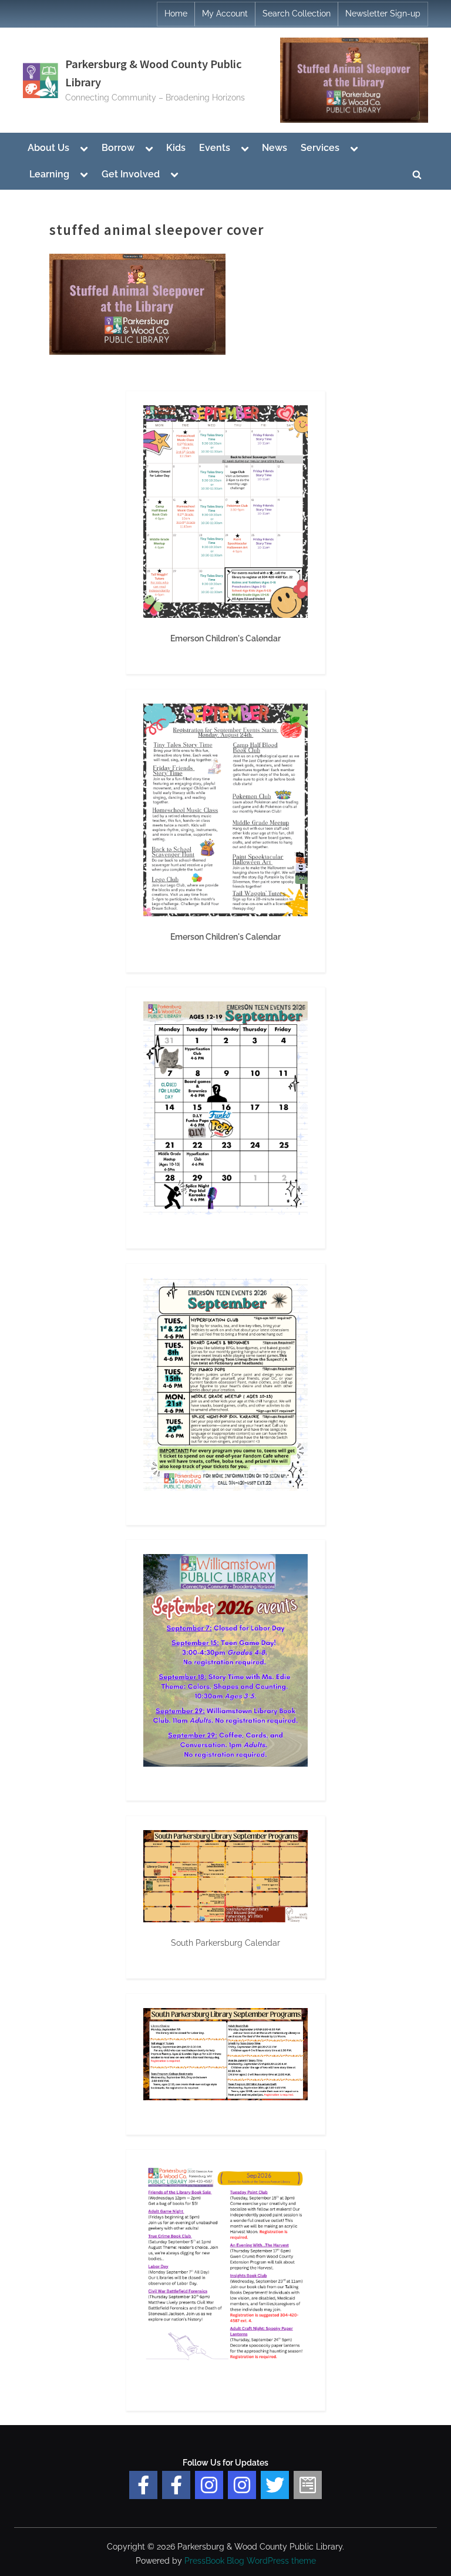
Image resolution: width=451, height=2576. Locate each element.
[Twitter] (275, 2485)
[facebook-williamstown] (176, 2485)
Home (176, 14)
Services (320, 148)
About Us (48, 148)
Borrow (118, 148)
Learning (49, 174)
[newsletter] (308, 2485)
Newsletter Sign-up (383, 14)
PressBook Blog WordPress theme (250, 2561)
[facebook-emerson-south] (143, 2485)
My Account (225, 14)
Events (215, 148)
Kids (176, 148)
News (275, 148)
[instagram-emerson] (209, 2485)
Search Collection (297, 14)
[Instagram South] (242, 2485)
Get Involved (131, 174)
